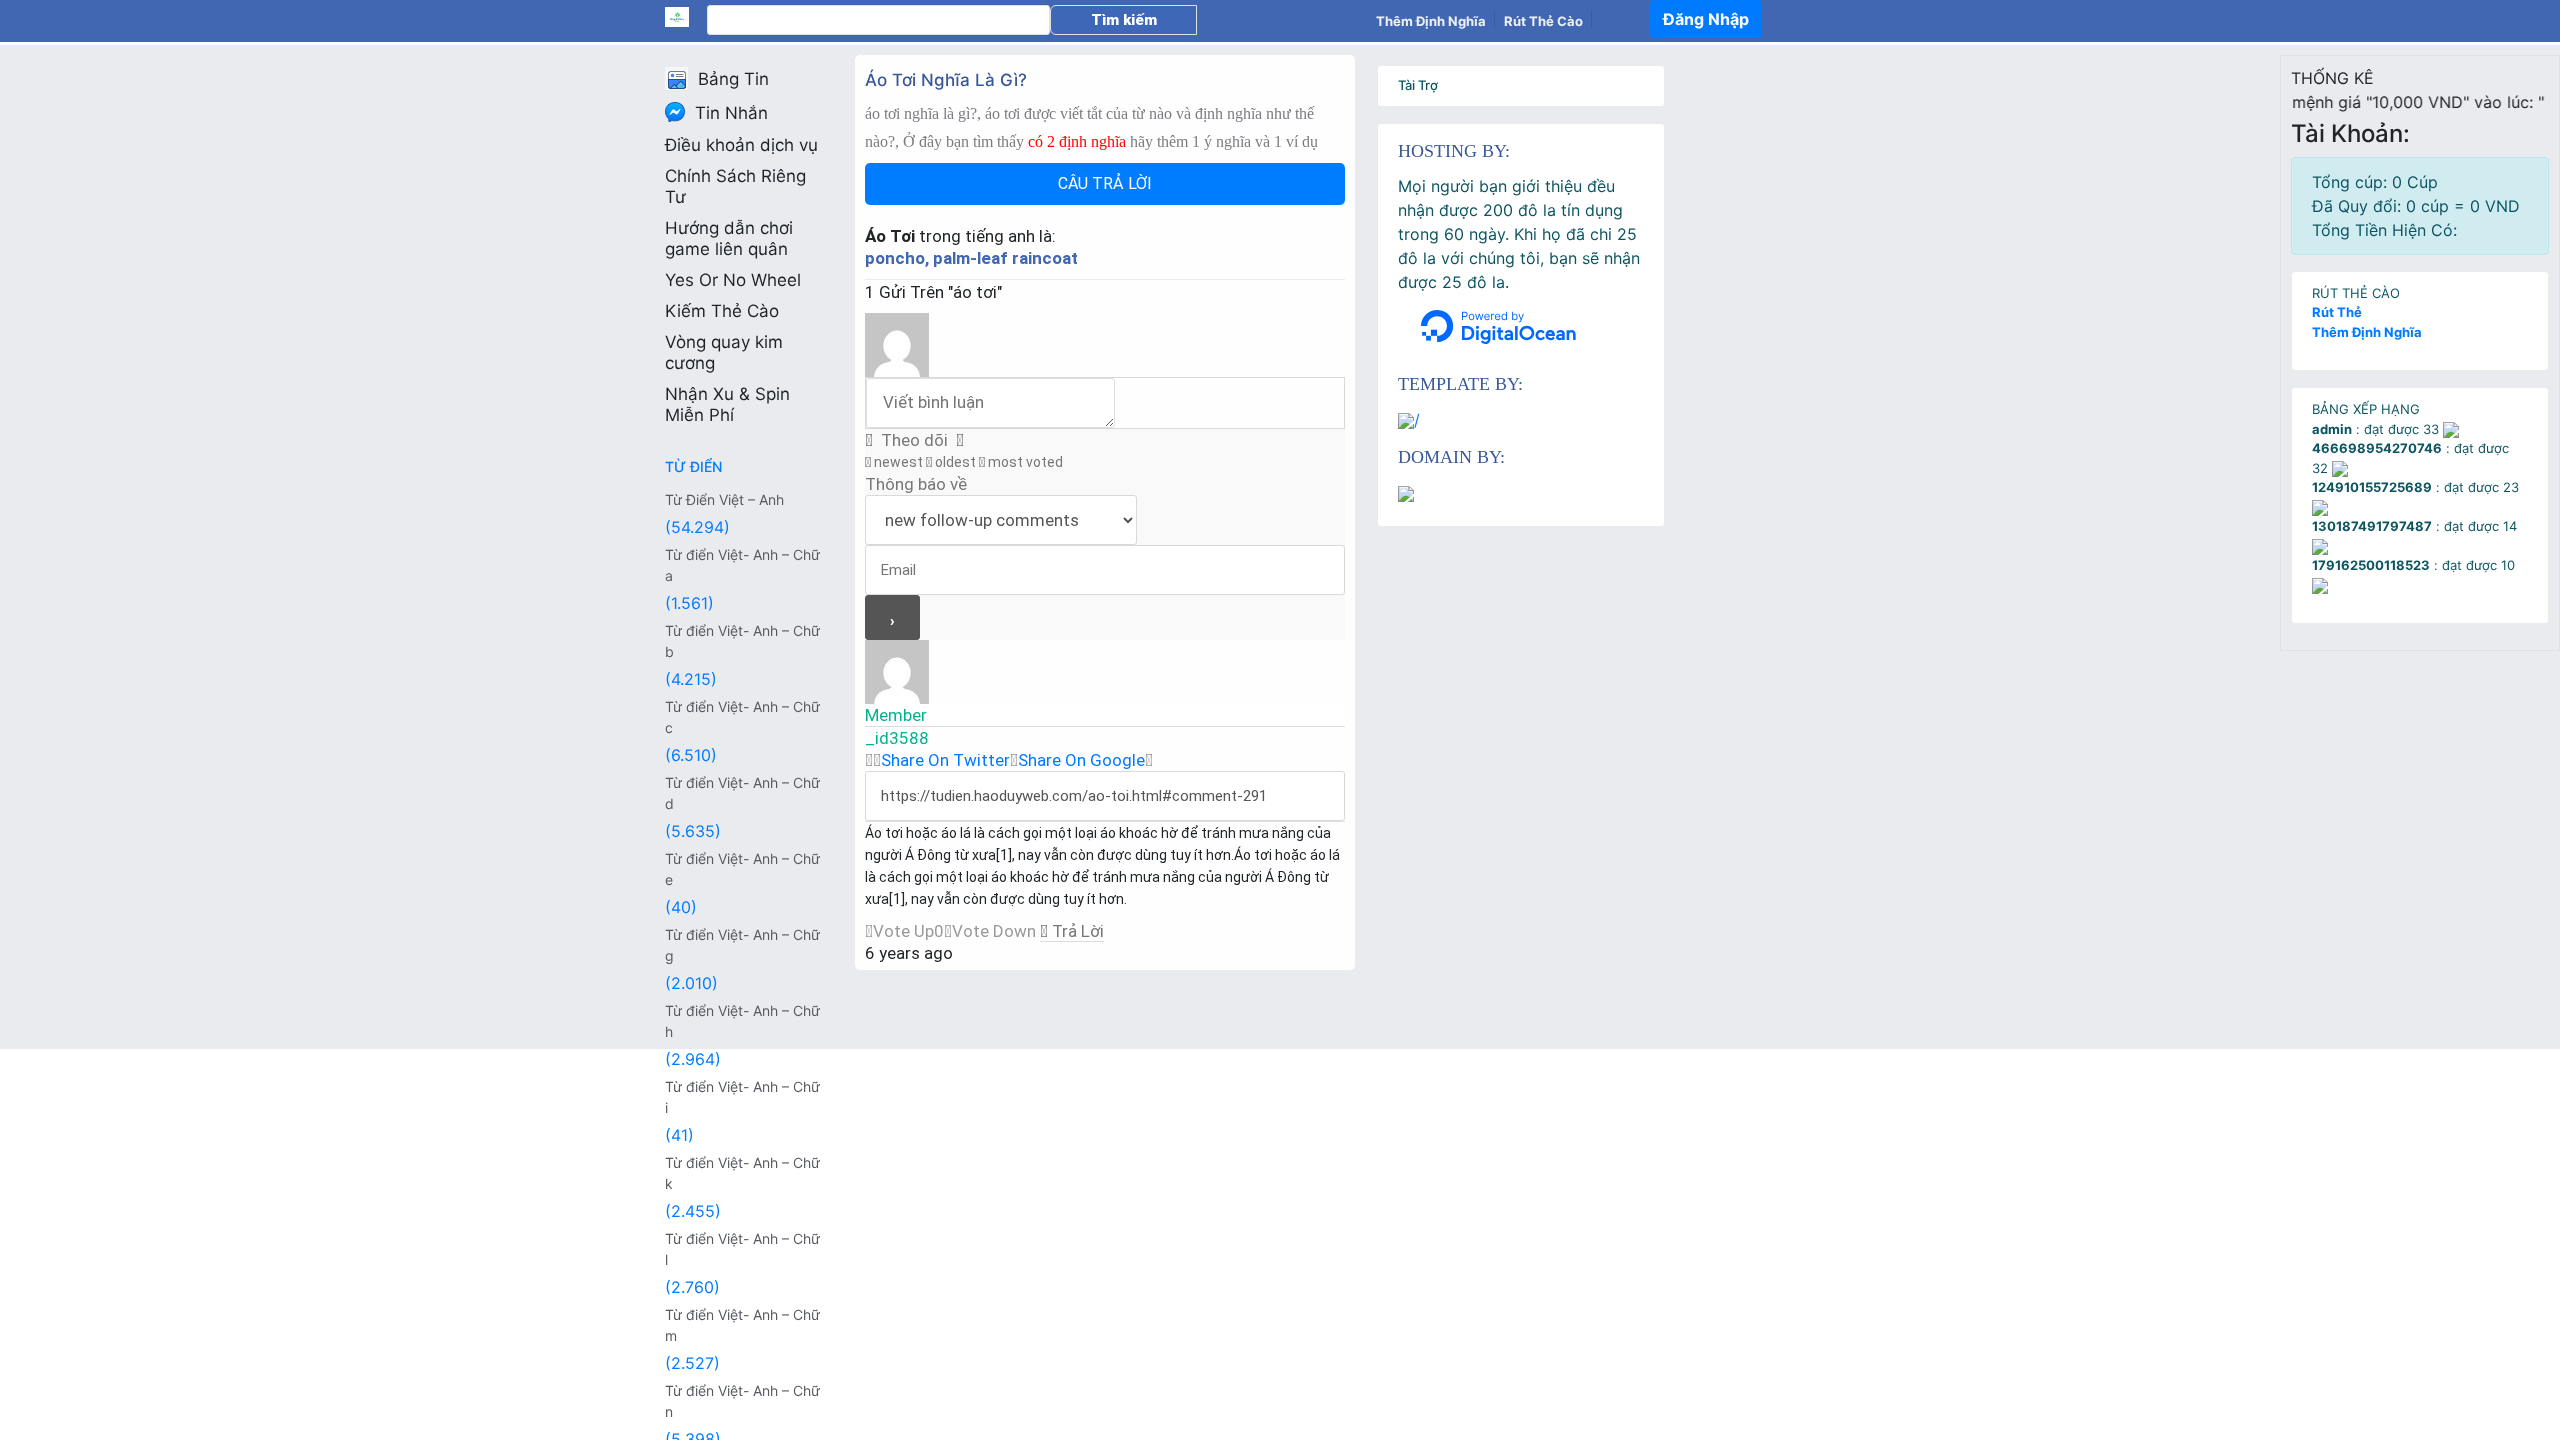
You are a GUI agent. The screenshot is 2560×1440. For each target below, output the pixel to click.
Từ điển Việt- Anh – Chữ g (742, 945)
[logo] (686, 17)
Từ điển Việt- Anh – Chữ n (742, 1401)
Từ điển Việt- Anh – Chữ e (742, 869)
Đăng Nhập (1706, 19)
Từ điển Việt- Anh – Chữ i (742, 1097)
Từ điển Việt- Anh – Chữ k (742, 1173)
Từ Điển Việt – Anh (724, 499)
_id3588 (897, 738)
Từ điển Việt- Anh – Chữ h (742, 1021)
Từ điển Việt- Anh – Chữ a (742, 565)
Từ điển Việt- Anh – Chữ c (742, 717)
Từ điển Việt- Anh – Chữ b (742, 641)
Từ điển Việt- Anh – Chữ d (742, 793)
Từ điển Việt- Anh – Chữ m (742, 1325)
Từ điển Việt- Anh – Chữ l (742, 1249)
